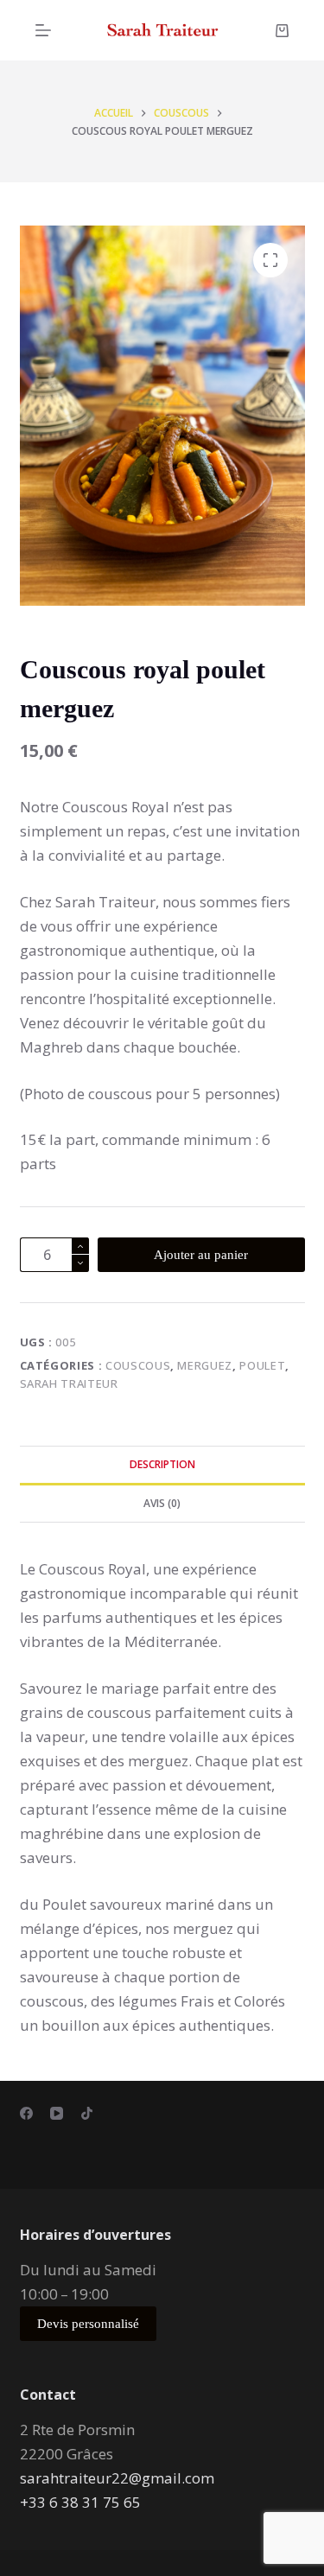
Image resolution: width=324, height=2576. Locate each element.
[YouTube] (57, 2113)
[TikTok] (87, 2113)
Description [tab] (162, 1464)
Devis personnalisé (88, 2324)
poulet (262, 1365)
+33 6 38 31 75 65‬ (80, 2502)
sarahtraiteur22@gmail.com (117, 2478)
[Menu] (43, 30)
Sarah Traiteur (69, 1383)
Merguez (205, 1365)
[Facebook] (26, 2113)
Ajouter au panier (201, 1255)
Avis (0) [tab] (162, 1503)
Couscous (138, 1365)
